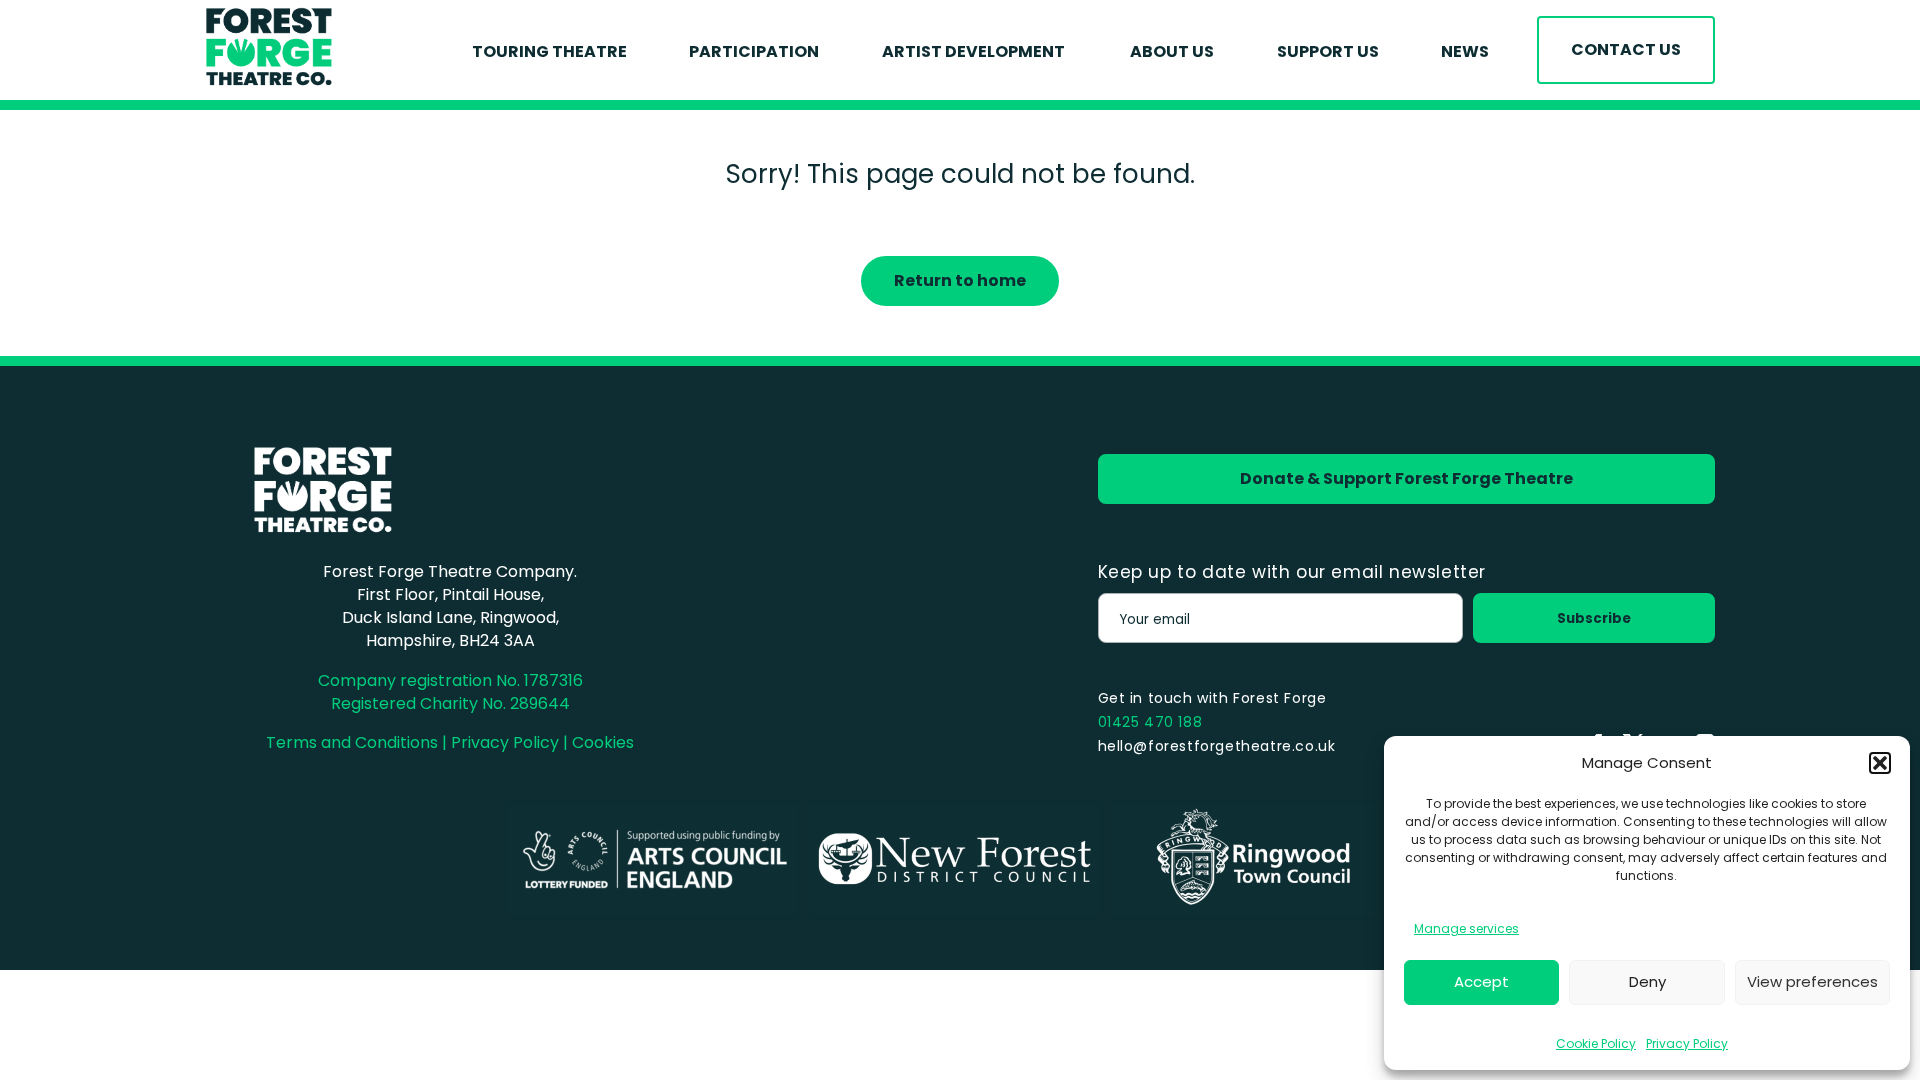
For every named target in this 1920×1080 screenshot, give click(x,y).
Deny (1647, 981)
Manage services (1466, 928)
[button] (1880, 763)
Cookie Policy (1596, 1043)
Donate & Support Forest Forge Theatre (1406, 478)
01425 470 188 (1150, 722)
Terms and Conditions (352, 742)
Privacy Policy (1687, 1043)
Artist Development (975, 51)
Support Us (1328, 51)
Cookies (603, 742)
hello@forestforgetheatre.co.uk (1217, 746)
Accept (1481, 981)
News (1465, 51)
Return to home (960, 280)
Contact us (1626, 49)
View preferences (1812, 981)
